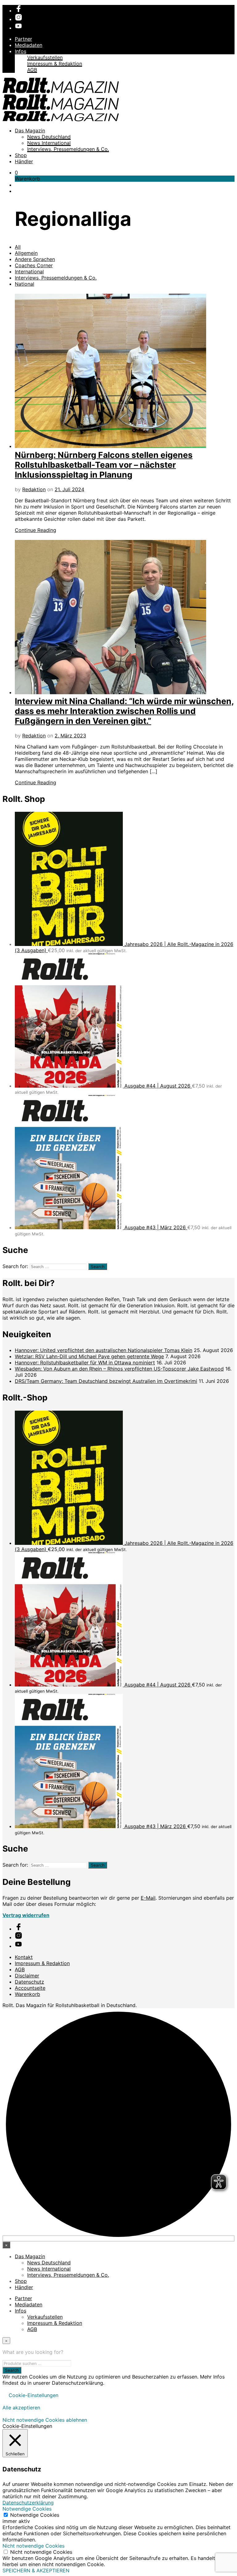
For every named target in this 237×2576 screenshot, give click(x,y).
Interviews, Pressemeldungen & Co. (68, 149)
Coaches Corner (34, 265)
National (25, 284)
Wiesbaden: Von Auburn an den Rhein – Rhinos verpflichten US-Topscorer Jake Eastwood (119, 1369)
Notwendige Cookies (35, 2515)
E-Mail (148, 1898)
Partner (23, 39)
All (18, 247)
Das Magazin (30, 131)
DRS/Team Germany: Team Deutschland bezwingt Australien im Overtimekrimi (106, 1381)
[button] (16, 172)
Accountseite (30, 1988)
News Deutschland (49, 137)
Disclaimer (27, 1976)
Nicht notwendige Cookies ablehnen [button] (45, 2420)
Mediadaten (29, 45)
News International (49, 143)
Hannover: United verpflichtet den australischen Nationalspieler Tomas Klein (104, 1350)
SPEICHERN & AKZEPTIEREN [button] (36, 2570)
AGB (32, 70)
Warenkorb (27, 1994)
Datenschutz (29, 1982)
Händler (24, 161)
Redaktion (34, 489)
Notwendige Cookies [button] (27, 2509)
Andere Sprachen (35, 259)
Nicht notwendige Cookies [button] (33, 2546)
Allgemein (26, 253)
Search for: (15, 1266)
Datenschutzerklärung (28, 2503)
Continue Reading (35, 530)
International (29, 272)
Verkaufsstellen (45, 57)
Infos (21, 51)
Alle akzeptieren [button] (21, 2408)
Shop (21, 155)
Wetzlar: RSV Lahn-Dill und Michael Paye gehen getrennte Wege (89, 1356)
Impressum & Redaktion (55, 64)
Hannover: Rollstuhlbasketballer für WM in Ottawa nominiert (85, 1363)
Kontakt (24, 1957)
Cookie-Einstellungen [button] (33, 2395)
